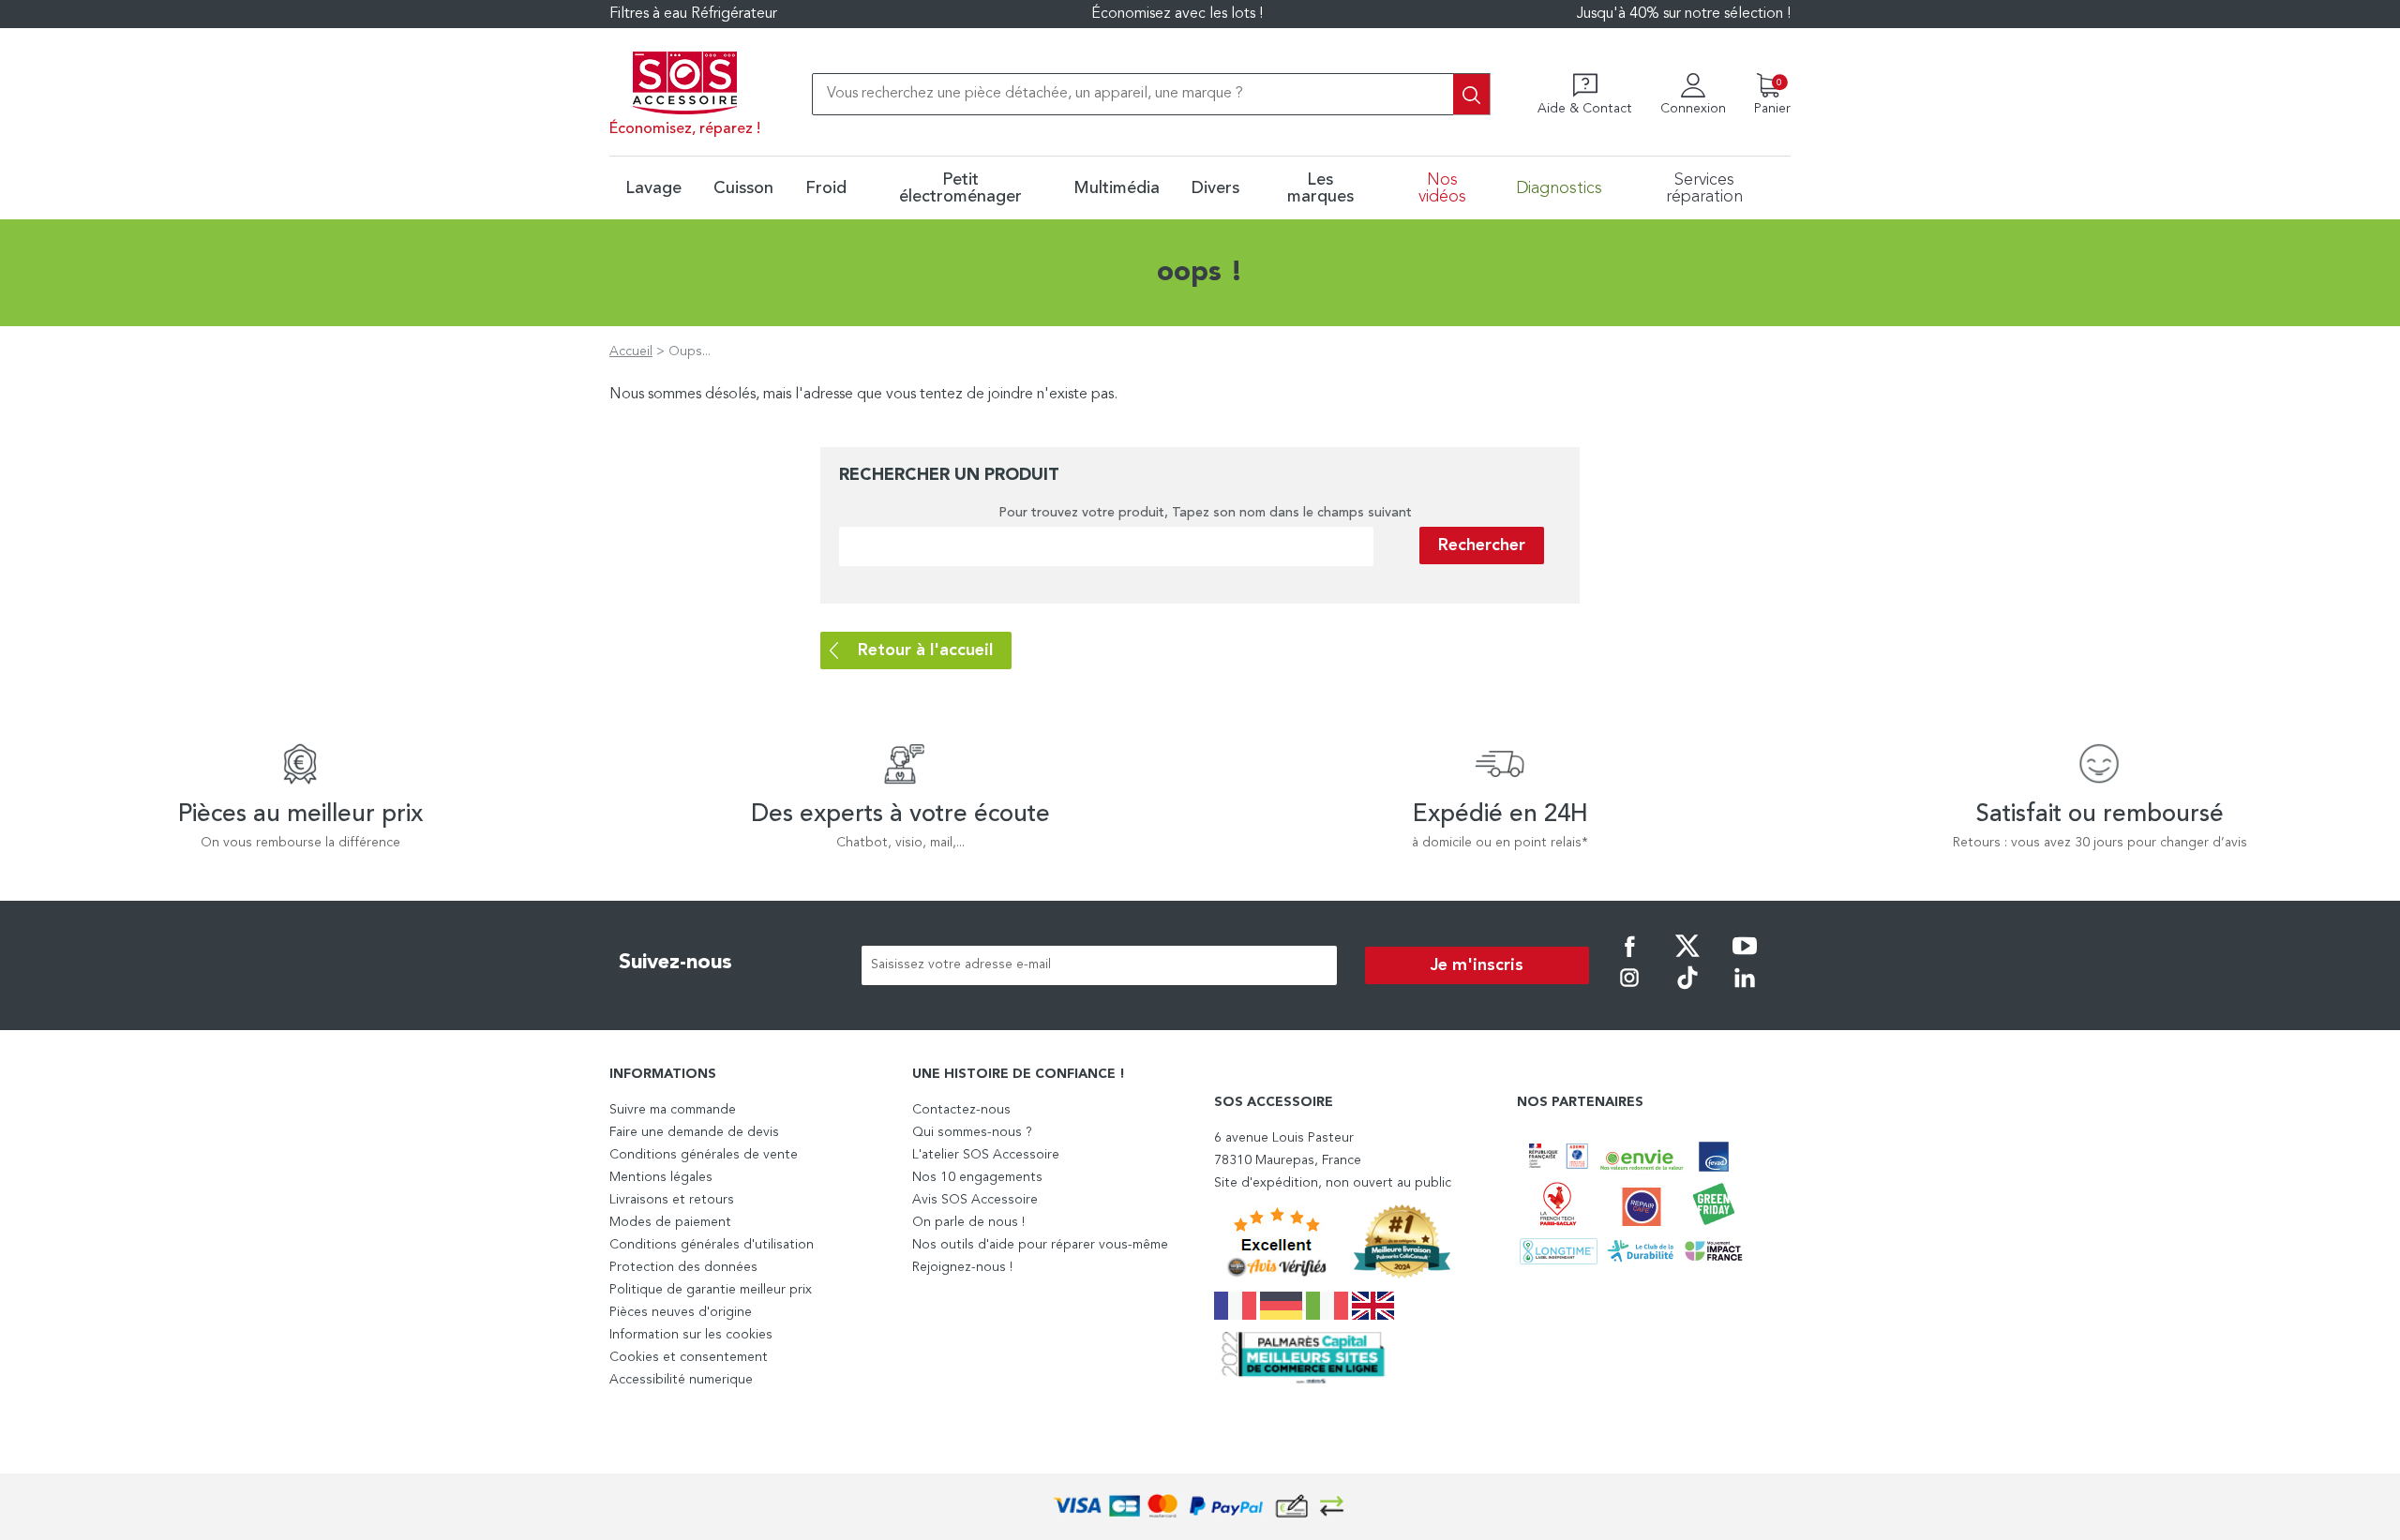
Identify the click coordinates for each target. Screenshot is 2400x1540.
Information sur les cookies (691, 1335)
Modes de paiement (670, 1222)
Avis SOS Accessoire (975, 1200)
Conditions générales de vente (704, 1155)
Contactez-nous (961, 1110)
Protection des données (683, 1267)
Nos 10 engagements (977, 1177)
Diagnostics (1559, 188)
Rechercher (1482, 546)
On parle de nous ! (968, 1222)
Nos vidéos (1442, 188)
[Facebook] (1629, 959)
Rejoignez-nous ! (962, 1267)
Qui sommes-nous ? (972, 1132)
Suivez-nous (675, 963)
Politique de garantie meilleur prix (711, 1290)
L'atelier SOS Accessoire (986, 1155)
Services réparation (1704, 188)
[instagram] (1629, 991)
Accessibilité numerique (681, 1380)
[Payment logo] (1200, 1507)
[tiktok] (1687, 991)
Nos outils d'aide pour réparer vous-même (1040, 1245)
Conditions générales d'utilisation (712, 1245)
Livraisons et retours (672, 1200)
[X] (1687, 959)
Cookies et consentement (689, 1357)
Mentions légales (661, 1177)
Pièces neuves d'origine (681, 1312)
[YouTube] (1745, 959)
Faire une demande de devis (694, 1132)
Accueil (631, 351)
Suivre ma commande (673, 1110)
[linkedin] (1745, 991)
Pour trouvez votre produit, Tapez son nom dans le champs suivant (1205, 513)
